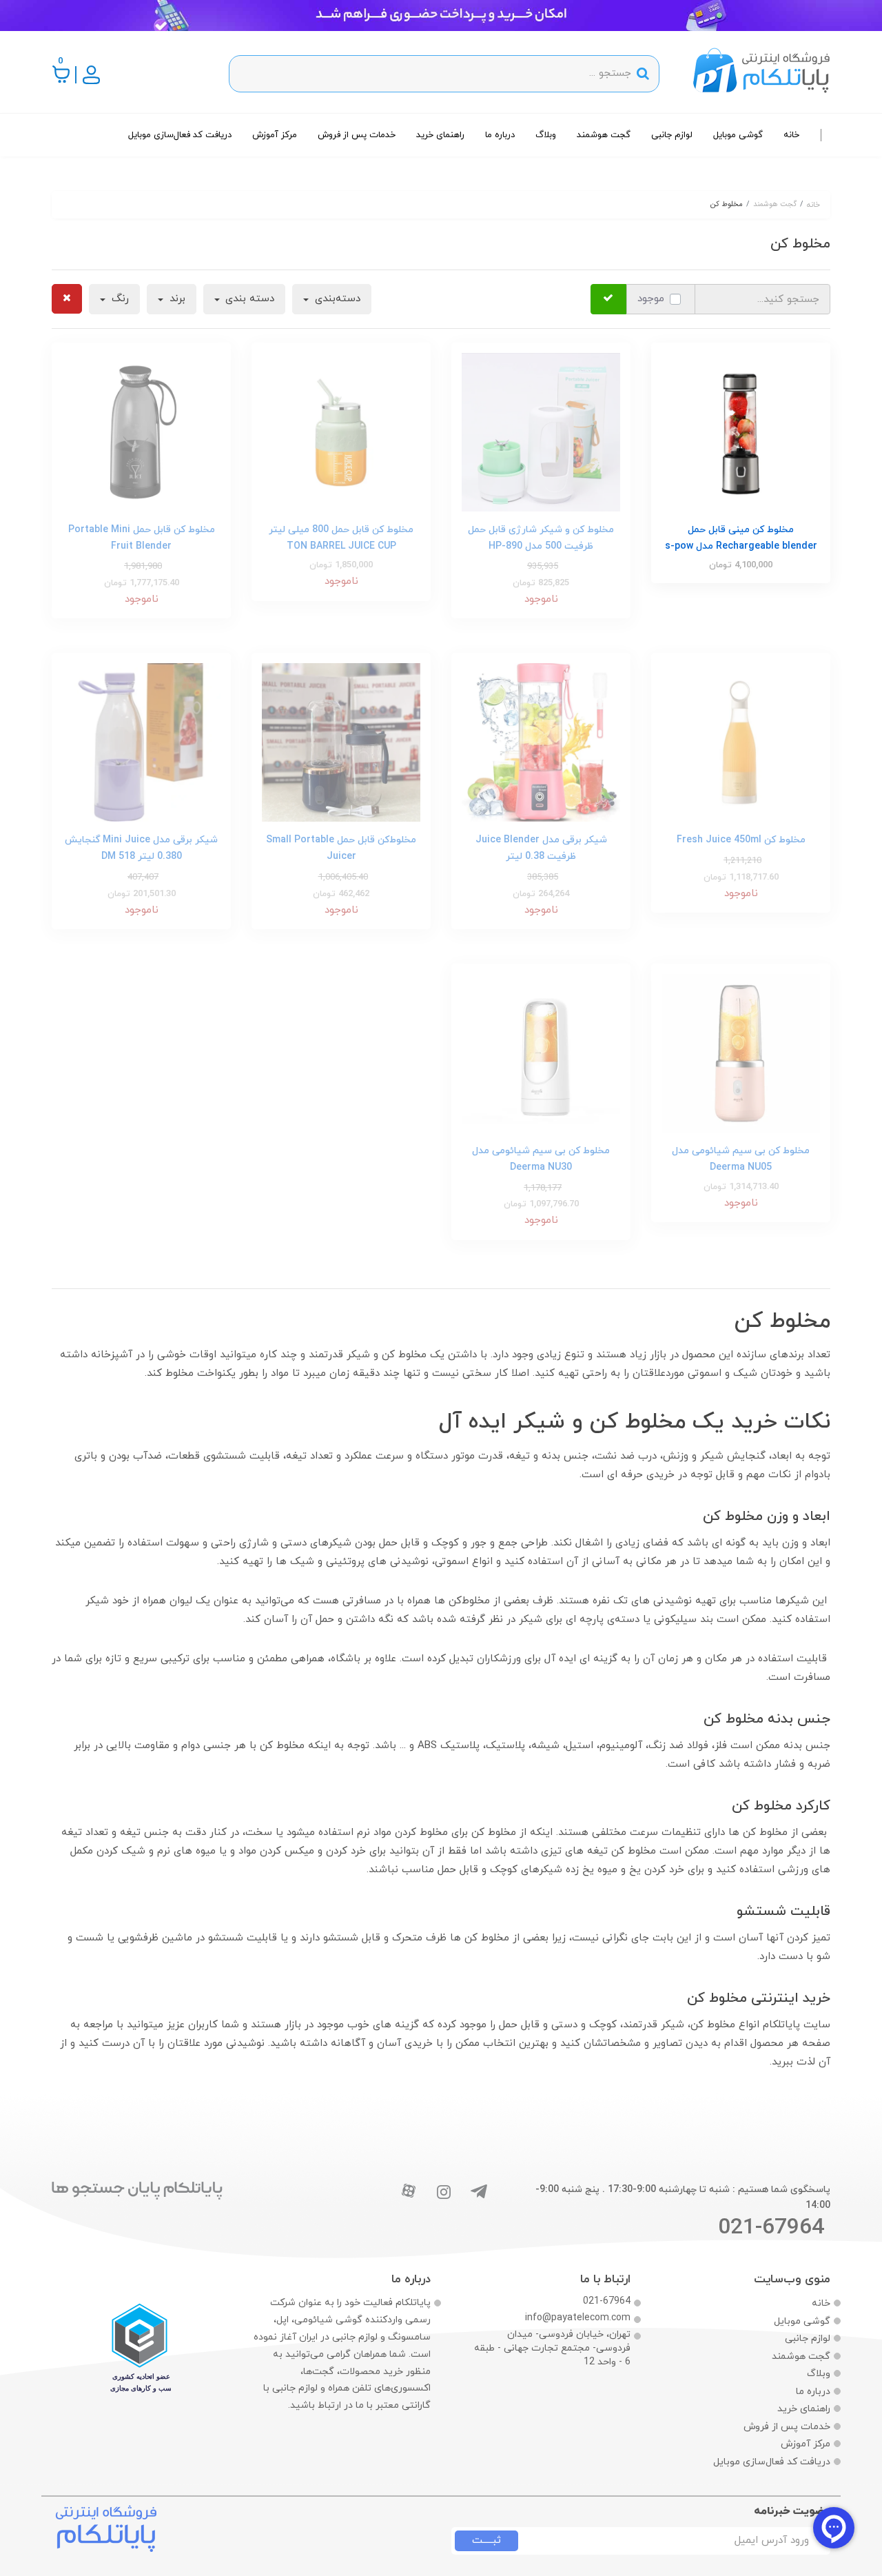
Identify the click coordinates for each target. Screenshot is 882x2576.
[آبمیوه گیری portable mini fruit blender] (741, 742)
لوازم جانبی (672, 135)
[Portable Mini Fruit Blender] (141, 431)
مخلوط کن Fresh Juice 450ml (741, 840)
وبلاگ (546, 135)
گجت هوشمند (604, 135)
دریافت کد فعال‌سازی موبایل (180, 135)
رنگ (119, 299)
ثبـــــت (486, 2540)
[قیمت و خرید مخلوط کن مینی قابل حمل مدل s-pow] (741, 431)
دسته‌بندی (336, 299)
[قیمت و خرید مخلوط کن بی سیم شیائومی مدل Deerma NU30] (741, 1053)
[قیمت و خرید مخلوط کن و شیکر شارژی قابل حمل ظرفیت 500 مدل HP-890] (541, 431)
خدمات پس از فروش (357, 135)
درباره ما (500, 135)
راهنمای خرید (440, 135)
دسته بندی (248, 299)
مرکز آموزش (275, 135)
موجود (651, 299)
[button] (62, 74)
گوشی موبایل (738, 135)
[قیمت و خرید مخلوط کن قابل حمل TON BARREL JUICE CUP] (341, 431)
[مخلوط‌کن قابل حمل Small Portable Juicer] (341, 742)
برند (176, 299)
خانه (791, 135)
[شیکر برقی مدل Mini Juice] (141, 742)
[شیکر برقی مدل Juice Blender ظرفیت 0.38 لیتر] (541, 742)
